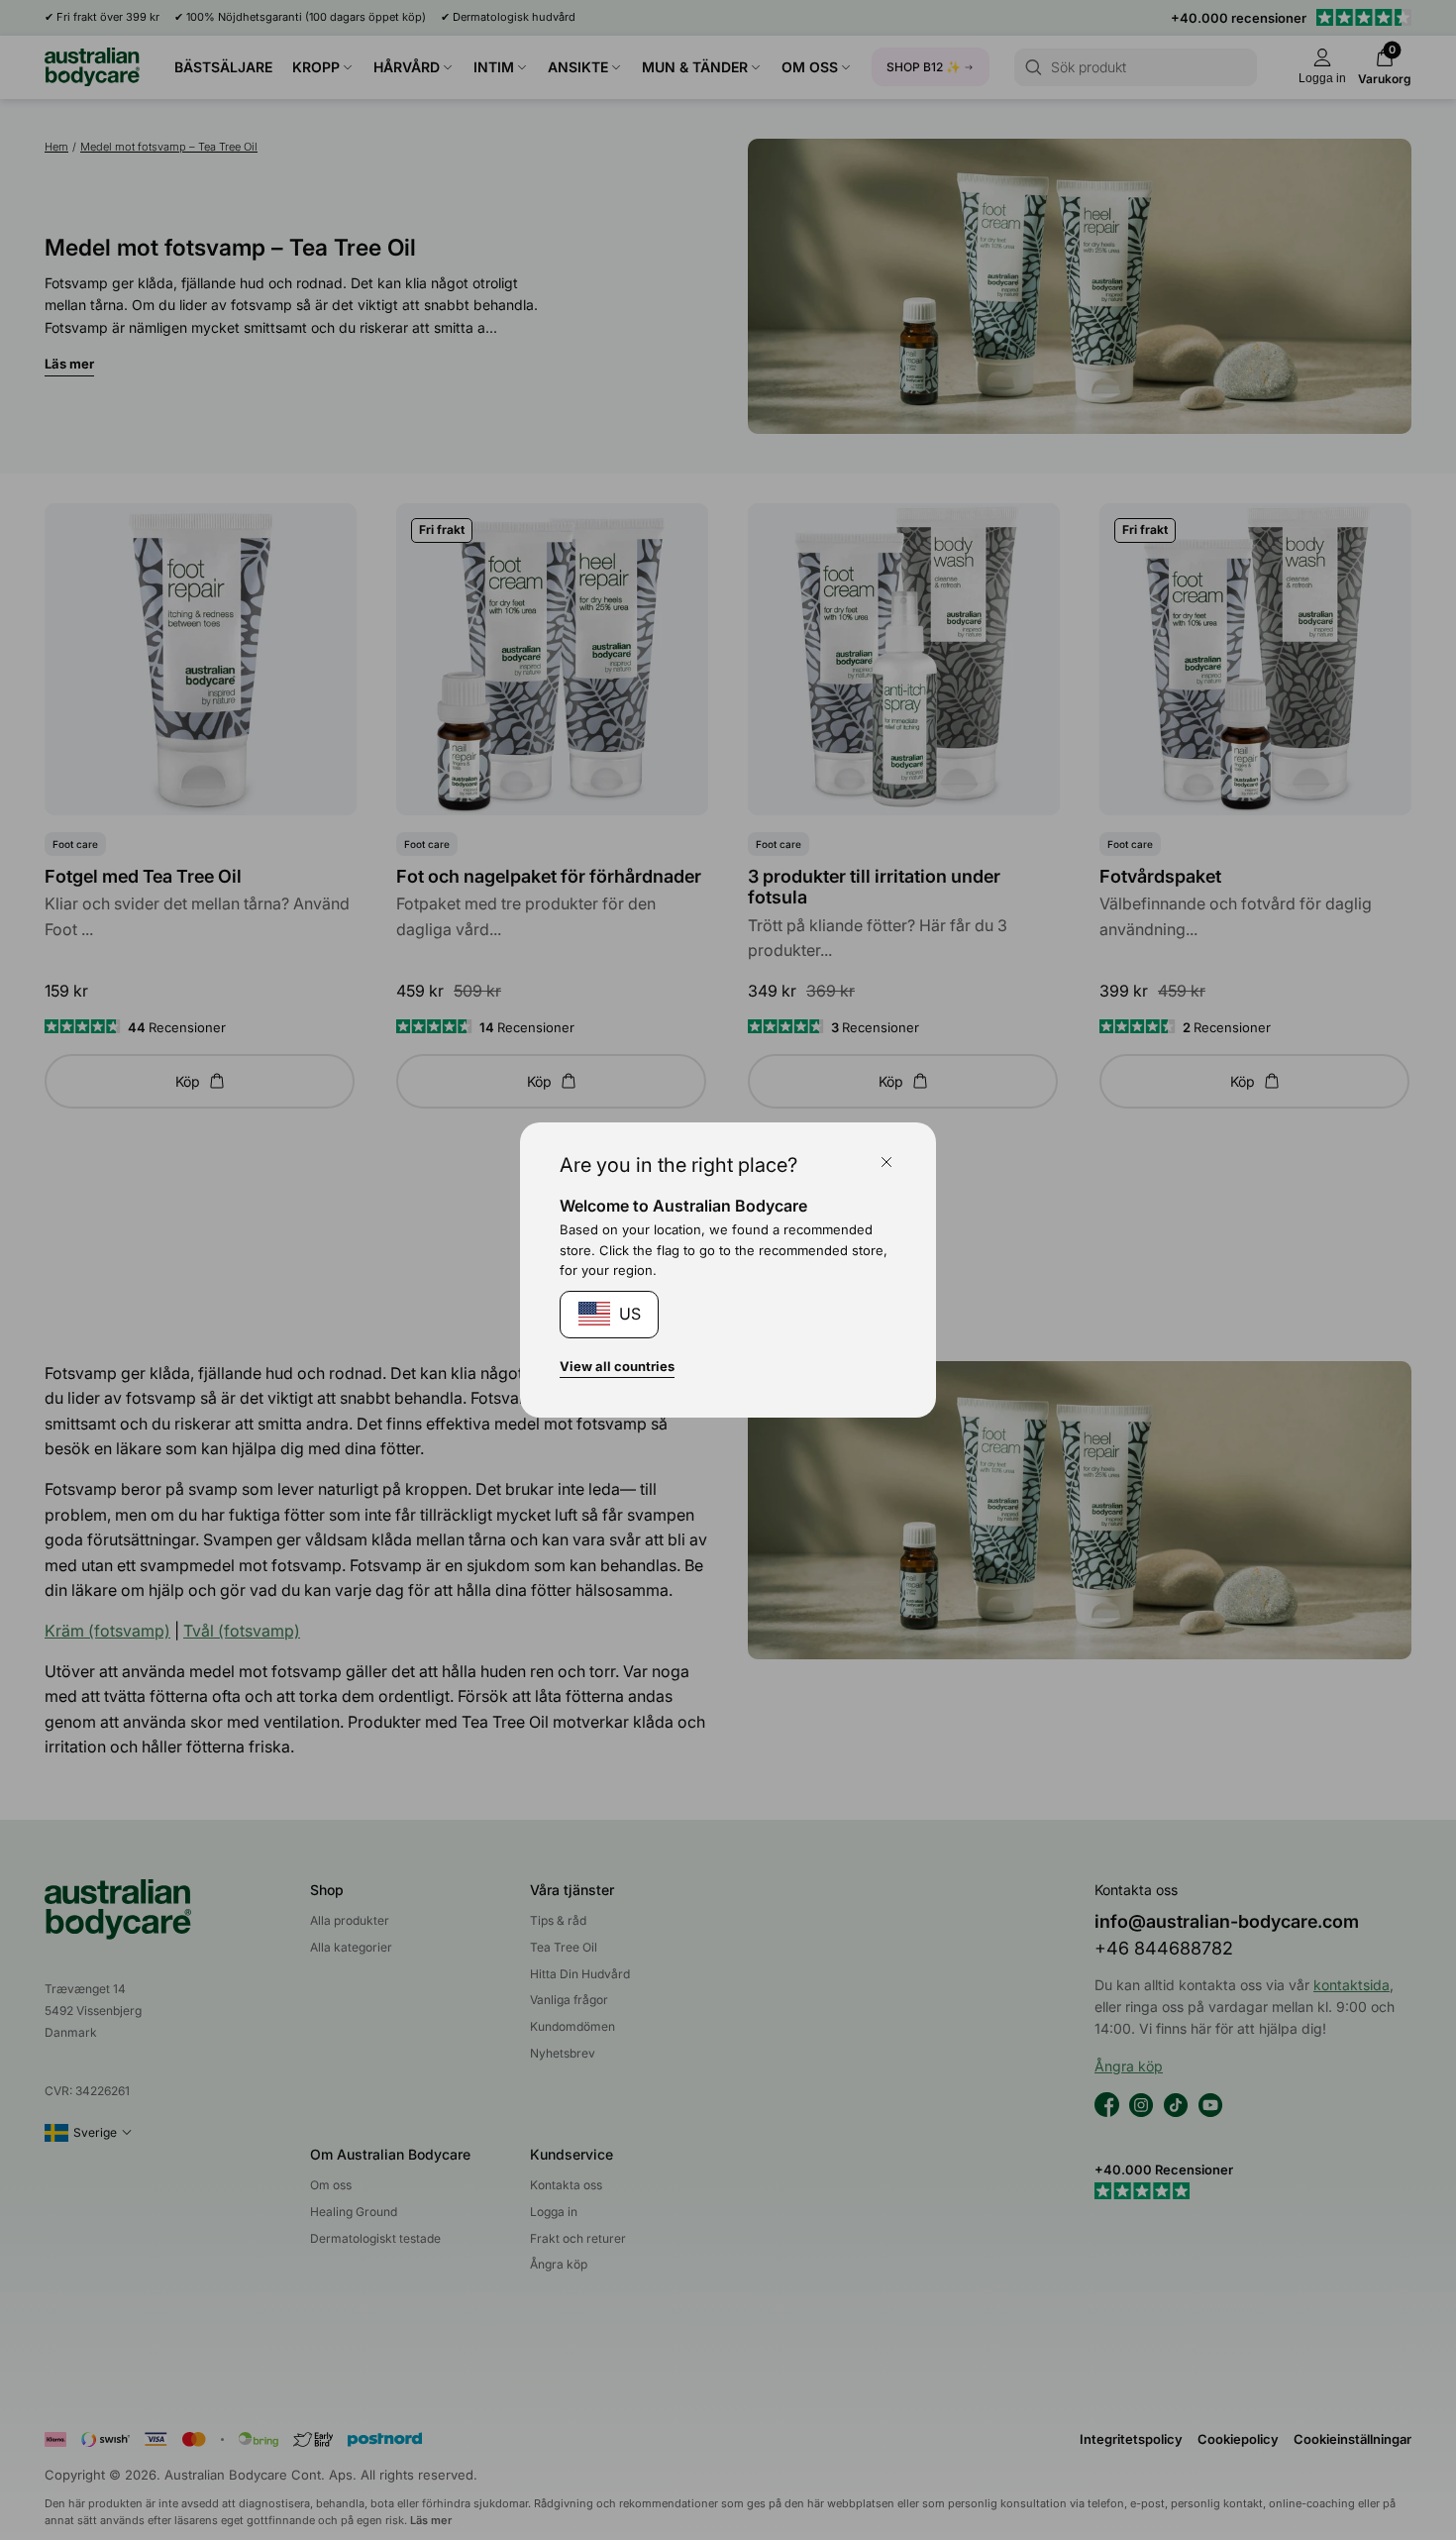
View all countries (617, 1366)
